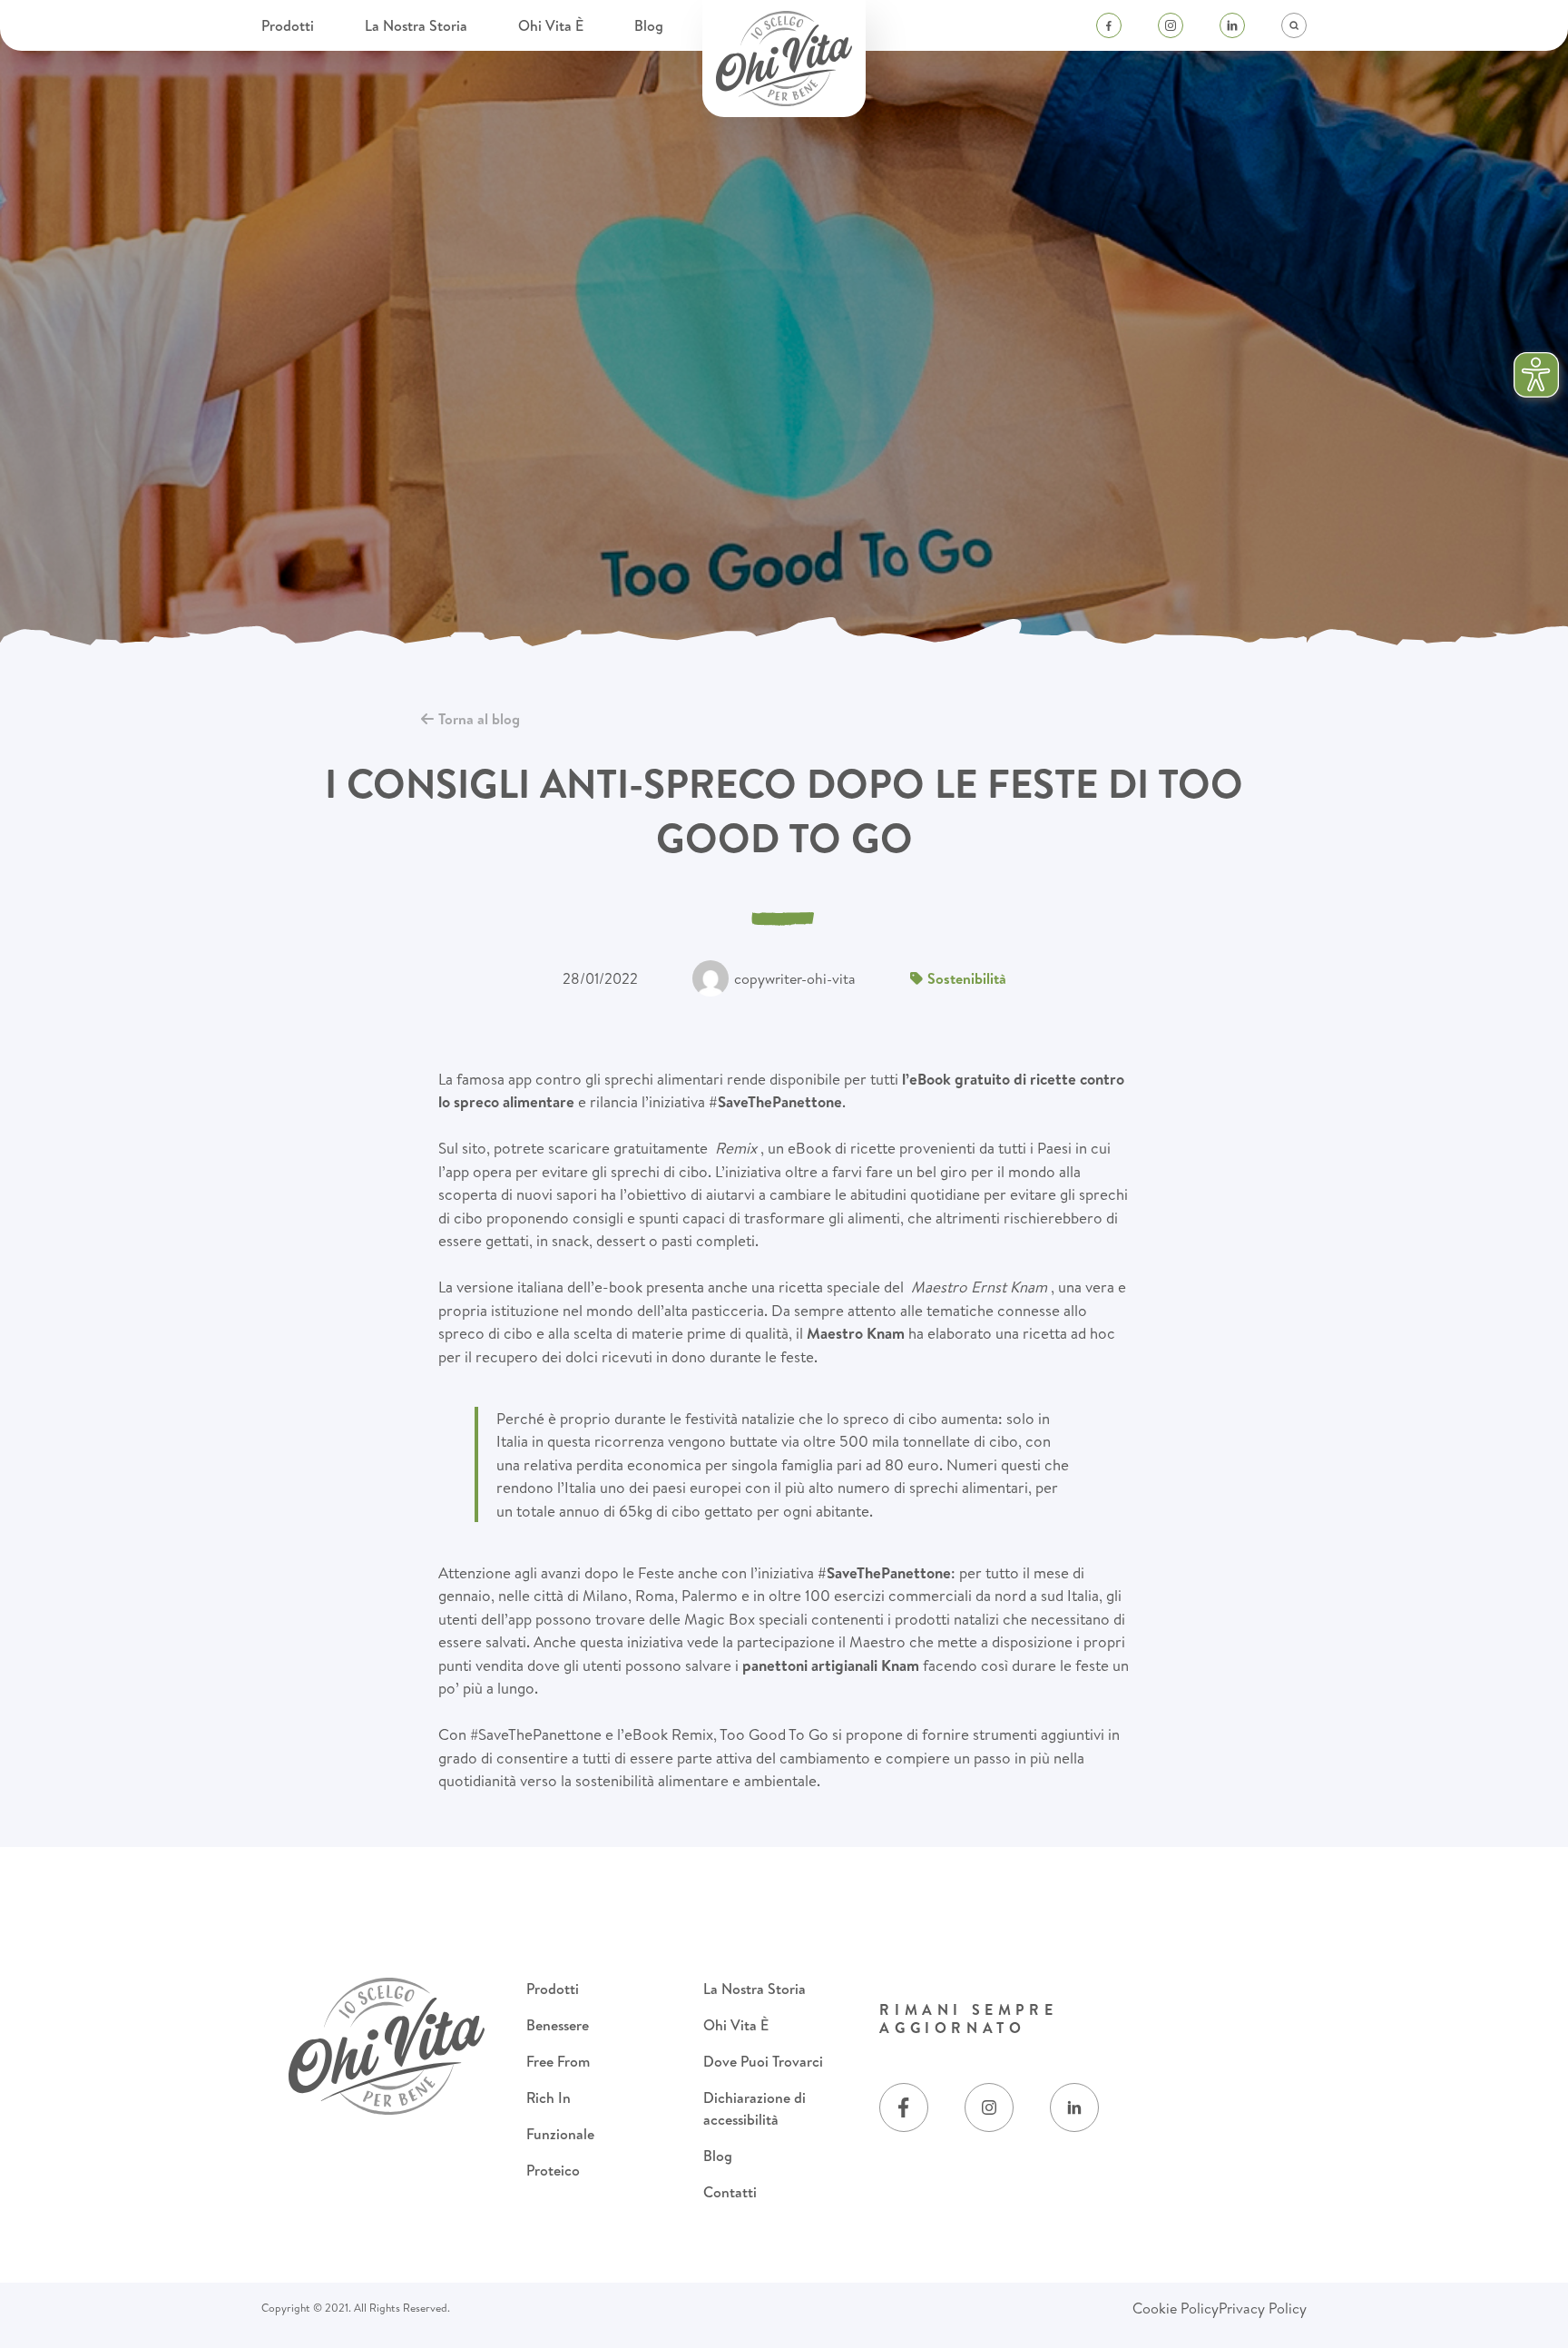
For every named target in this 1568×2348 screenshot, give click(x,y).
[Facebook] (1109, 25)
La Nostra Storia (418, 25)
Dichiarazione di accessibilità (755, 2108)
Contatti (730, 2192)
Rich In (549, 2097)
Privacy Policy (1263, 2308)
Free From (558, 2061)
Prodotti (289, 25)
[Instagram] (1171, 25)
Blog (649, 25)
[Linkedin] (1232, 25)
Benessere (558, 2025)
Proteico (553, 2170)
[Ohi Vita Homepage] (784, 59)
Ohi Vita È (553, 25)
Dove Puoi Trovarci (763, 2061)
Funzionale (560, 2134)
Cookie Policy (1176, 2308)
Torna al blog (479, 719)
